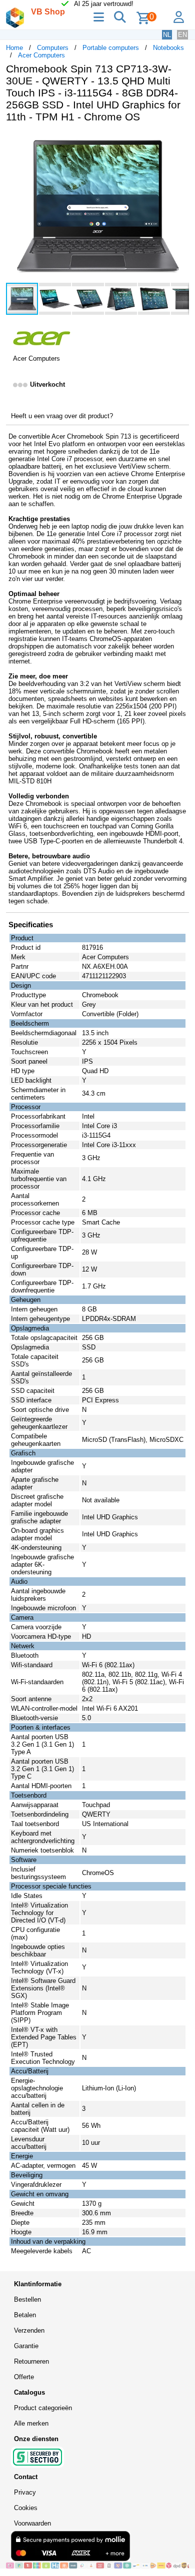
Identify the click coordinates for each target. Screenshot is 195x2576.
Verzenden (29, 2330)
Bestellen (27, 2299)
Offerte (24, 2377)
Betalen (25, 2315)
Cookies (26, 2508)
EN (182, 35)
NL (167, 35)
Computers (53, 48)
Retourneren (31, 2361)
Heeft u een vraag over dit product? (62, 416)
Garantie (26, 2346)
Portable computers (111, 48)
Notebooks (168, 48)
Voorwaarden (32, 2523)
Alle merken (31, 2423)
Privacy (25, 2492)
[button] (180, 141)
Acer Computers (41, 55)
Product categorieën (43, 2408)
